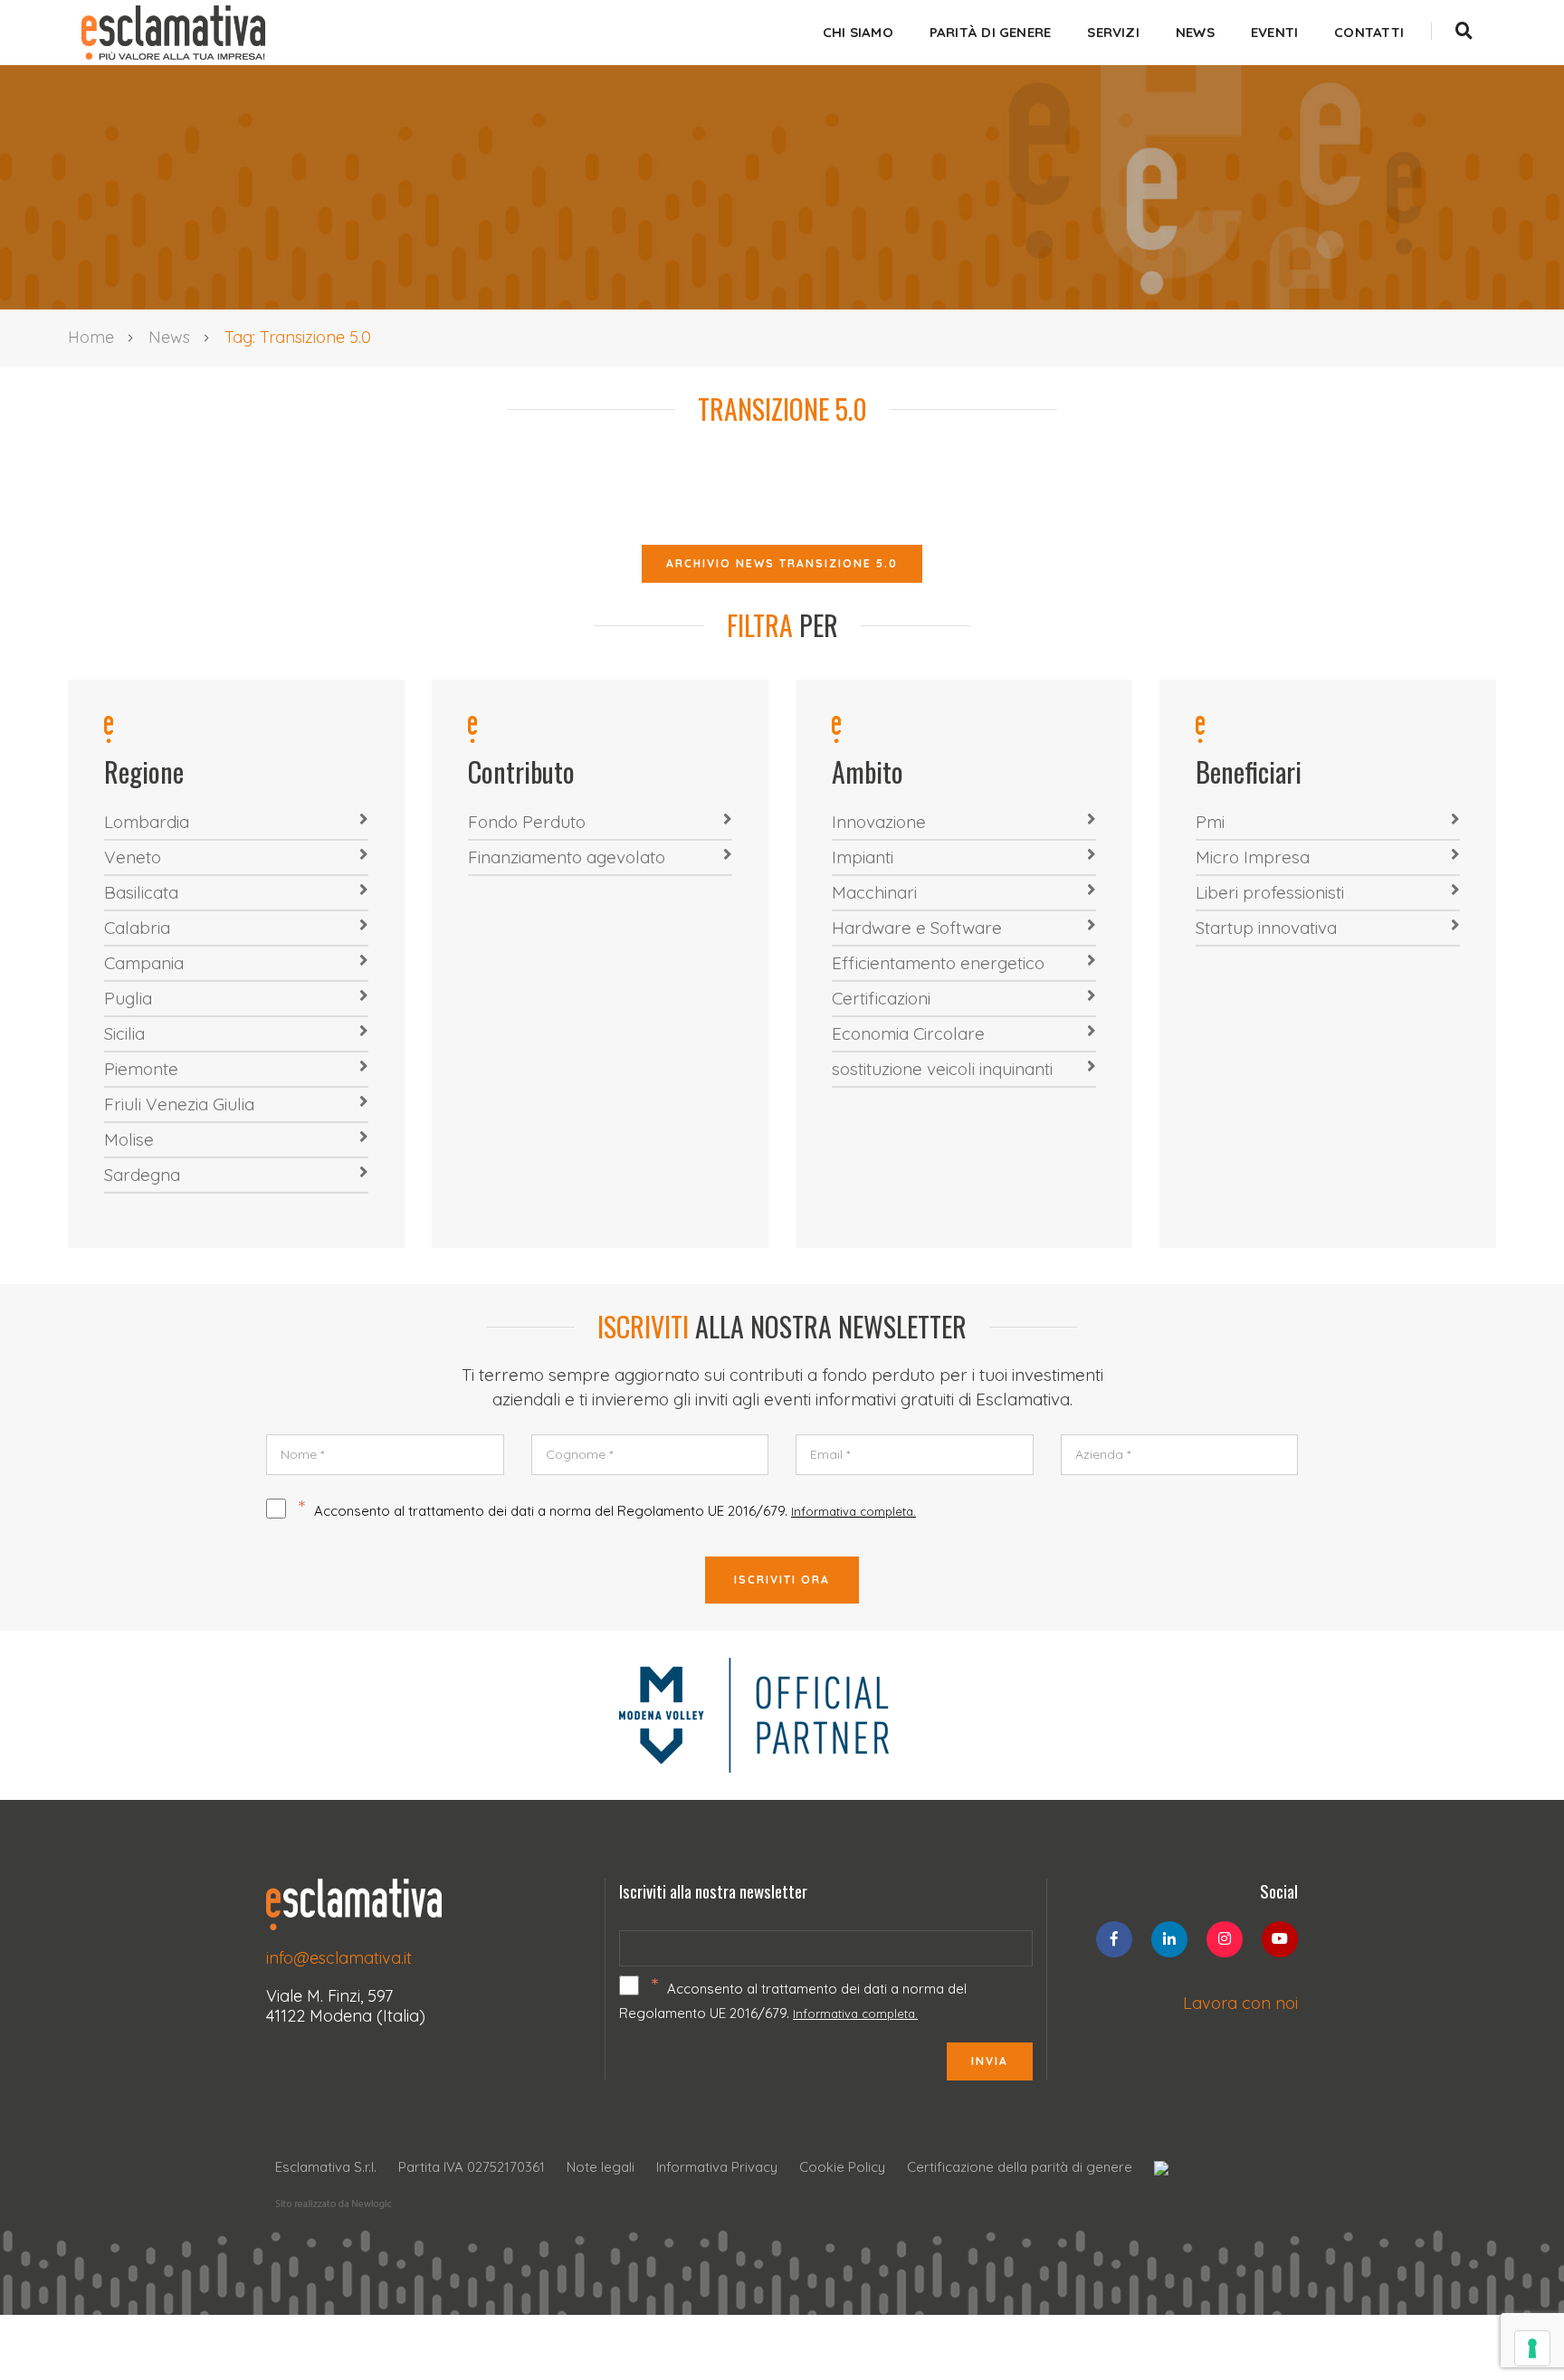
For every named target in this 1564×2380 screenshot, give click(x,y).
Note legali (601, 2167)
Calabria (137, 928)
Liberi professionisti (1270, 892)
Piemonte (141, 1069)
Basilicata (141, 892)
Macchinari (874, 892)
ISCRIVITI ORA (782, 1580)
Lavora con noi (1240, 2003)
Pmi (1210, 822)
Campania (144, 963)
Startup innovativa (1266, 928)
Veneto (133, 857)
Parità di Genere (991, 32)
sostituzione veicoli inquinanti (942, 1069)
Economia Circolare (908, 1033)
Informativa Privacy (717, 2167)
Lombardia (147, 822)
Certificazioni (881, 998)
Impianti (863, 857)
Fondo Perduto (527, 822)
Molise (129, 1139)
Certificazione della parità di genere (1020, 2167)
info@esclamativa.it (339, 1958)
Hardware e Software (917, 928)
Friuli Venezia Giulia (179, 1104)
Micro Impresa (1253, 857)
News (1195, 32)
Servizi (1113, 32)
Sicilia (124, 1033)
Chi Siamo (858, 32)
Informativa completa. (854, 1511)
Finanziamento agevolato (567, 857)
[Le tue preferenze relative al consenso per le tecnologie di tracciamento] (1532, 2348)
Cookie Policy (842, 2167)
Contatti (1369, 32)
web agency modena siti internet (334, 2204)
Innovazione (879, 822)
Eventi (1274, 32)
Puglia (128, 998)
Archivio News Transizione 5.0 (782, 563)
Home (91, 337)
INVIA (990, 2061)
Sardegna (142, 1175)
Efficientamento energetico (938, 963)
